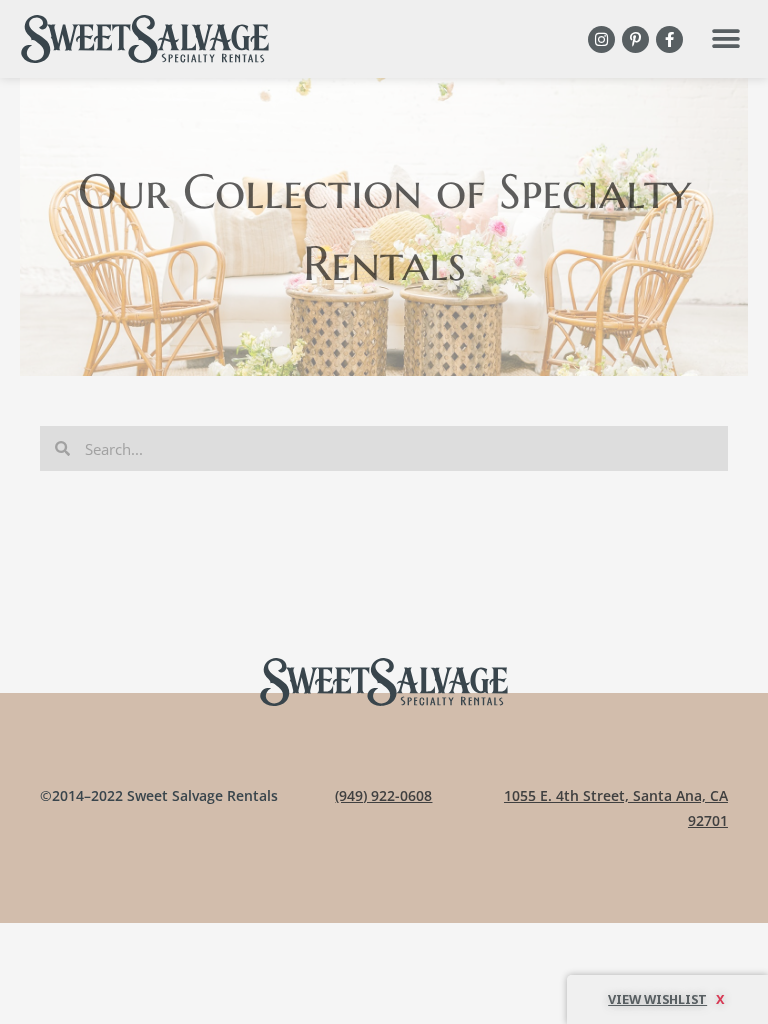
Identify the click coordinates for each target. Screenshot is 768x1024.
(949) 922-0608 (383, 795)
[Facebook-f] (669, 39)
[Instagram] (601, 39)
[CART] (667, 999)
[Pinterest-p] (635, 39)
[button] (725, 39)
